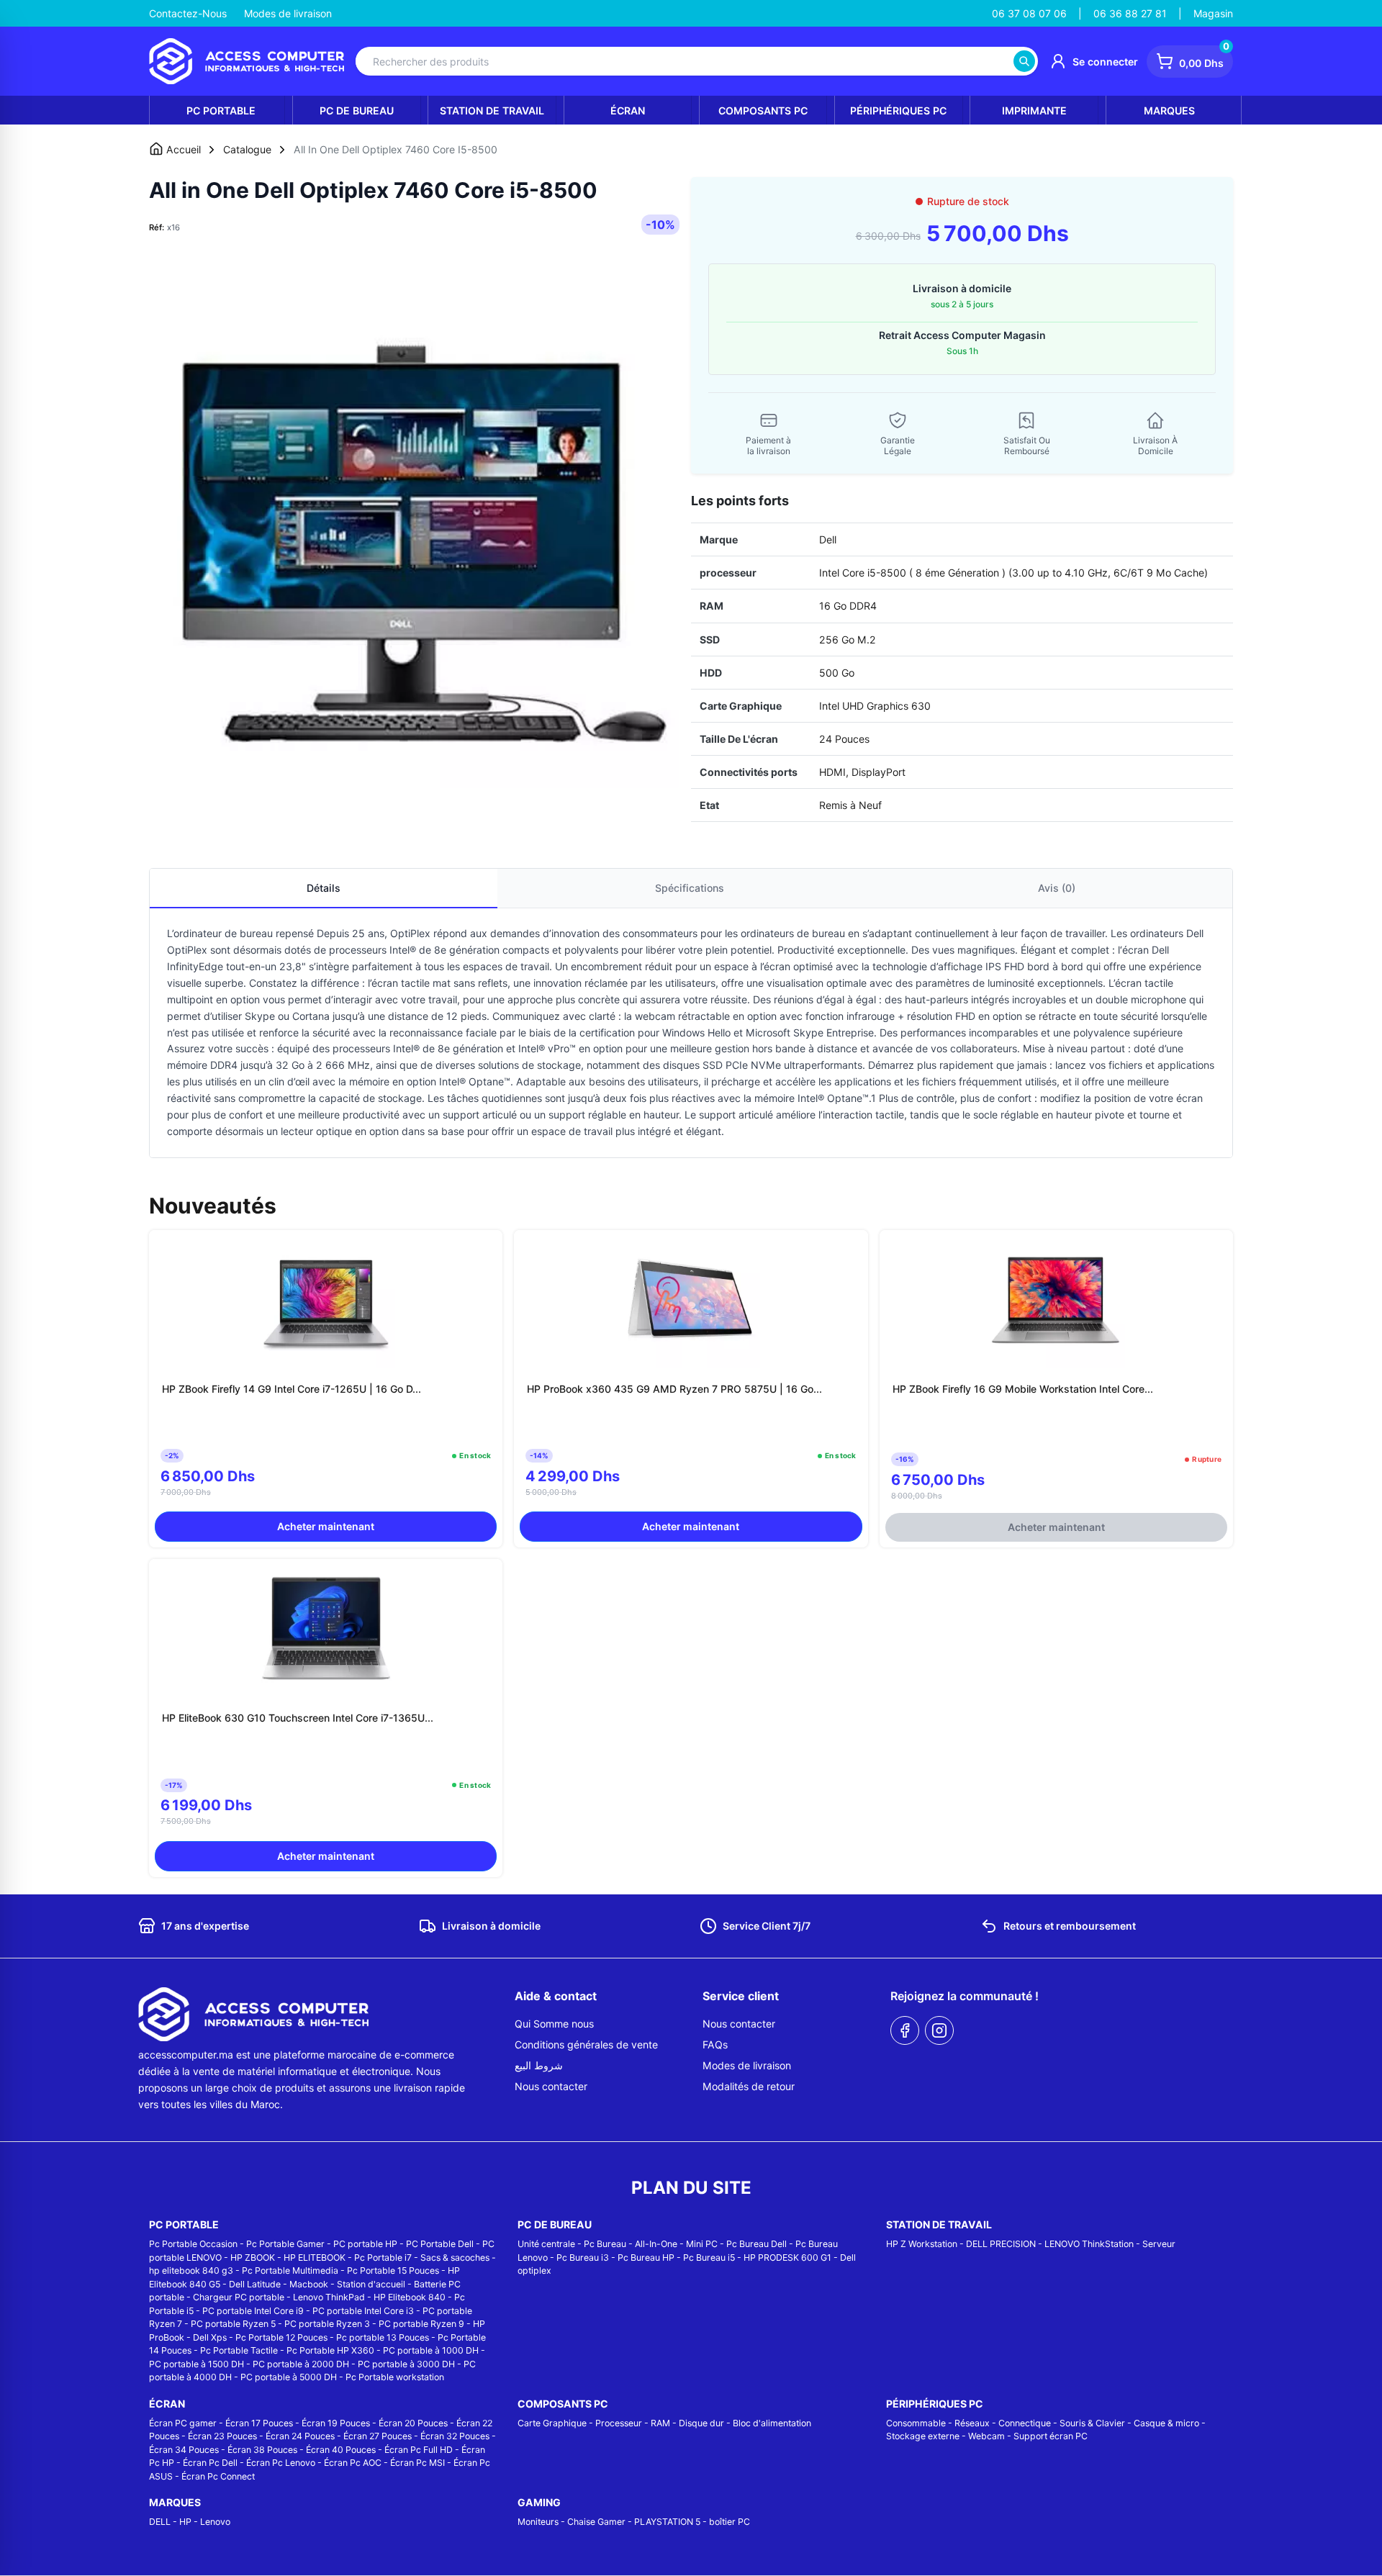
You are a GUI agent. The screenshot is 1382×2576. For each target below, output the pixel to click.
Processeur (619, 2423)
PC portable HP (365, 2244)
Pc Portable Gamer (285, 2244)
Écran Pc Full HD (419, 2450)
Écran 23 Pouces (222, 2436)
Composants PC (763, 110)
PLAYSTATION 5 (667, 2522)
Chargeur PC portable (239, 2297)
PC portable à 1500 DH (197, 2364)
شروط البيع (539, 2065)
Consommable (916, 2423)
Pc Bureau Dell (757, 2244)
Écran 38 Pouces (262, 2450)
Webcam (986, 2436)
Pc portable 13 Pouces (383, 2337)
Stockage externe (923, 2436)
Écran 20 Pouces (413, 2423)
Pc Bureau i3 (583, 2258)
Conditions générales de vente (586, 2044)
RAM (660, 2423)
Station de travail (492, 110)
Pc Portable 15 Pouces (393, 2270)
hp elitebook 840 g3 (191, 2270)
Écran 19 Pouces (336, 2423)
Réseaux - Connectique (1003, 2423)
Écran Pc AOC (353, 2463)
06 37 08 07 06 (1029, 13)
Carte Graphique (552, 2423)
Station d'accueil (371, 2284)
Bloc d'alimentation (772, 2423)
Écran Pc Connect (218, 2476)
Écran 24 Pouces (300, 2436)
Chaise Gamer (596, 2522)
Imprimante (1034, 110)
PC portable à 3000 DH (406, 2364)
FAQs (715, 2044)
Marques (1169, 110)
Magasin (1213, 13)
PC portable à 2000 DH (301, 2364)
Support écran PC (1051, 2436)
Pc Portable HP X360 (330, 2350)
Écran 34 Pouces (184, 2450)
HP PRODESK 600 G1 (787, 2258)
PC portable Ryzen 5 (233, 2324)
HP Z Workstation (922, 2244)
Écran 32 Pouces (455, 2436)
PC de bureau (357, 110)
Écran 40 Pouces (341, 2450)
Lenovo (215, 2522)
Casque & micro (1166, 2423)
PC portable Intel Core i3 (363, 2311)
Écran (628, 110)
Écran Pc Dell (210, 2463)
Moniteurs (538, 2522)
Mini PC (702, 2244)
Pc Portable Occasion (193, 2244)
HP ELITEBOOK (315, 2258)
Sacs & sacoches (455, 2258)
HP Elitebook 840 (410, 2297)
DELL (160, 2522)
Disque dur (701, 2423)
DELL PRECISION (1001, 2244)
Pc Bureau (605, 2244)
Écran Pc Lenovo (281, 2463)
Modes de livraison (288, 13)
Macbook (309, 2284)
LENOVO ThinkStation (1089, 2244)
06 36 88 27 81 (1130, 13)
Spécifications (690, 888)
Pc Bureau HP (646, 2258)
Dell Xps (210, 2337)
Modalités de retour (749, 2086)
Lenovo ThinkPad (329, 2297)
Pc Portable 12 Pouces (281, 2337)
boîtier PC (730, 2522)
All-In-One (656, 2244)
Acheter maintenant (326, 1526)
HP (185, 2522)
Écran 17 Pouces (259, 2423)
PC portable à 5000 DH (289, 2377)
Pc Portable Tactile (239, 2350)
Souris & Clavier (1092, 2423)
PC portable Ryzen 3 (327, 2324)
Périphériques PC (898, 110)
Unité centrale (546, 2244)
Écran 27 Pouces (378, 2436)
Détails (324, 888)
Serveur (1159, 2244)
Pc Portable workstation (395, 2377)
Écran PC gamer (183, 2423)
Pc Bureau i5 (709, 2258)
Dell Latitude (255, 2284)
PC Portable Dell (440, 2244)
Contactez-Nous (188, 13)
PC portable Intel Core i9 (253, 2311)
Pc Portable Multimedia (290, 2270)
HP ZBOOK (253, 2258)
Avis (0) (1057, 888)
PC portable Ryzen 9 (421, 2324)
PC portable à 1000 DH (431, 2350)
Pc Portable (221, 110)
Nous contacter (551, 2086)
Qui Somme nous (554, 2024)
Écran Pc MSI (417, 2463)
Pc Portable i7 (383, 2258)
